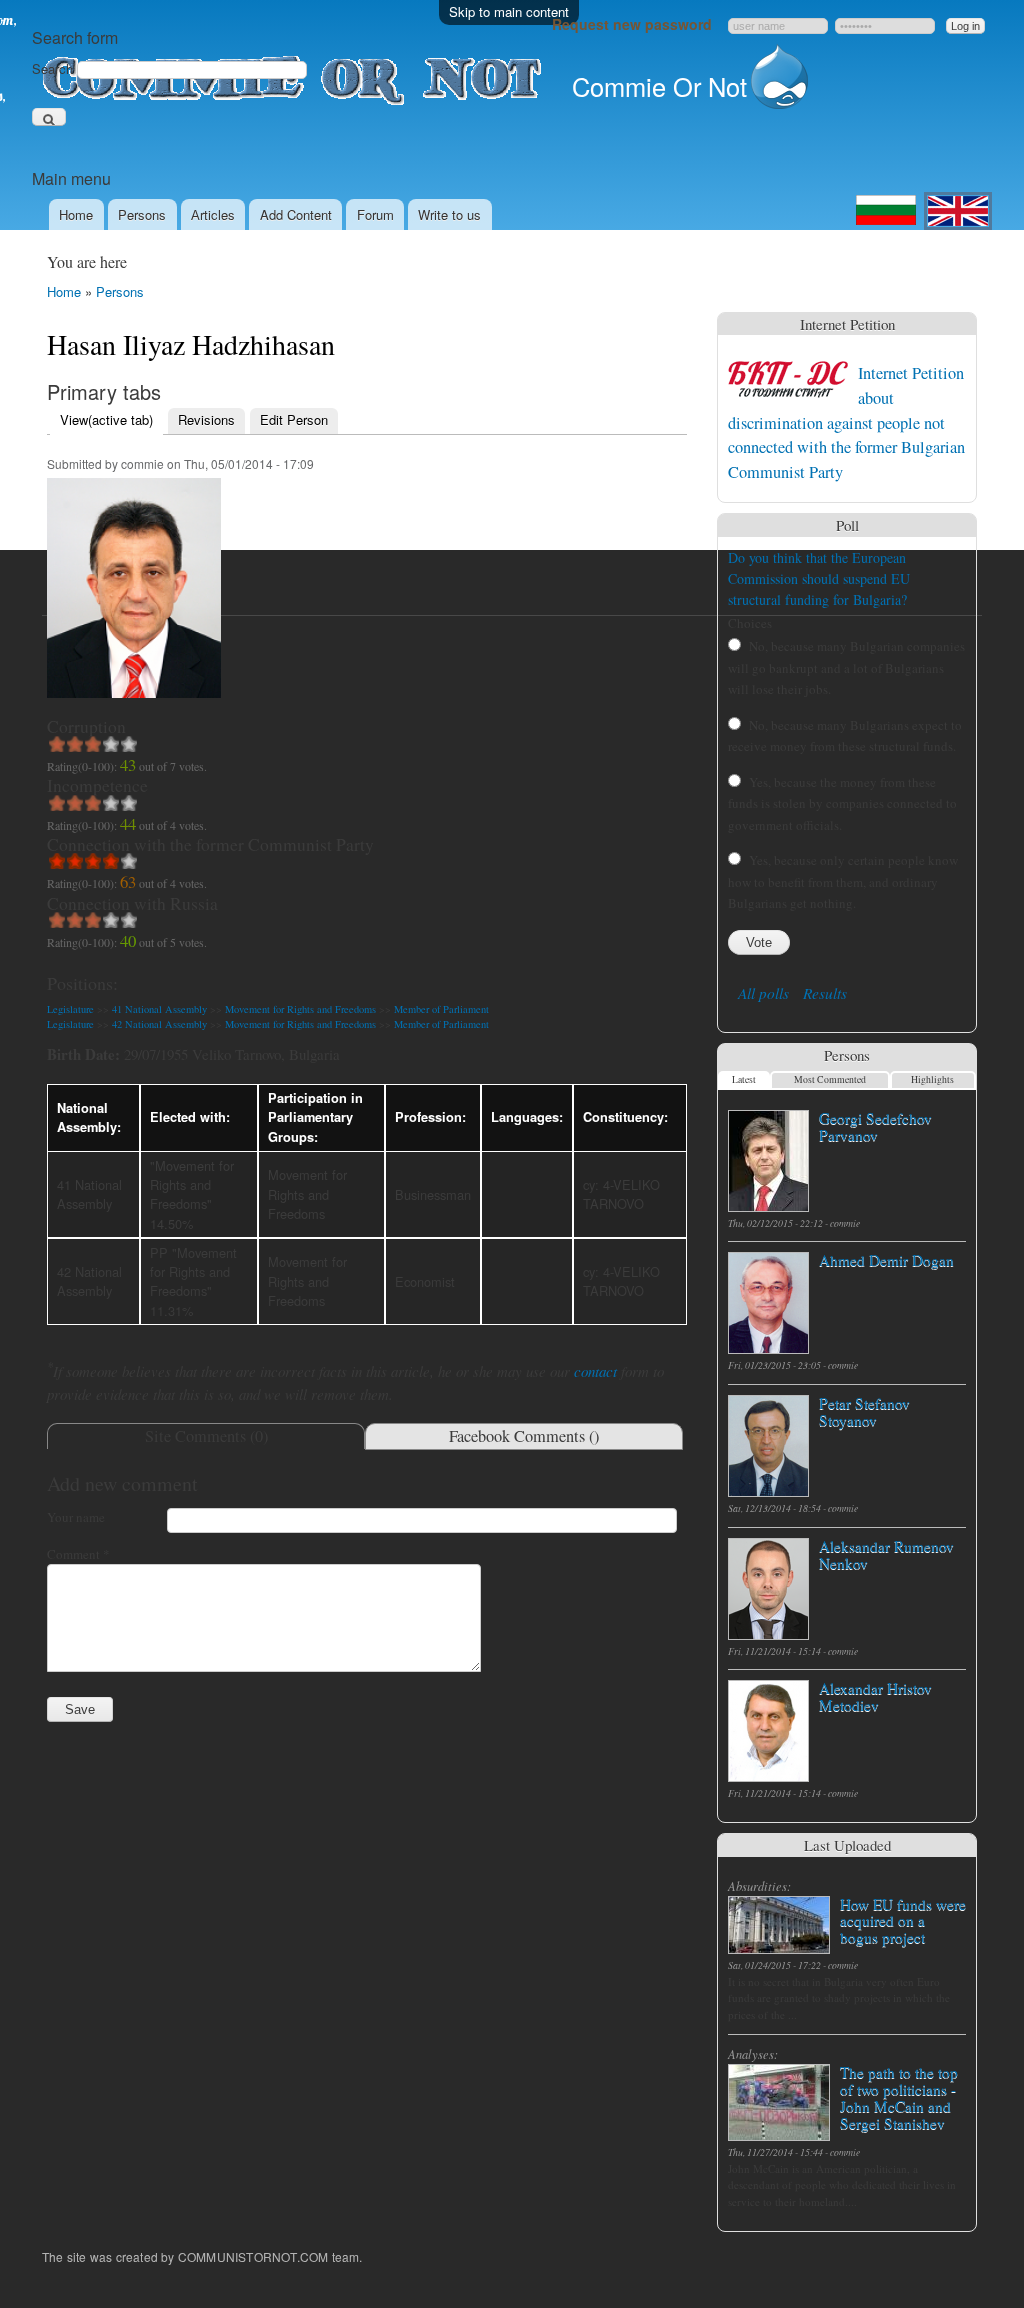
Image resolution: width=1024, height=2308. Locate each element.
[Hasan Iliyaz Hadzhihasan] (134, 707)
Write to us (449, 214)
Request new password (632, 24)
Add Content (296, 214)
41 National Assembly (159, 1009)
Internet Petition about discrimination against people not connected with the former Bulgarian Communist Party (846, 422)
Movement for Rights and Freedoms (300, 1009)
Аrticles (213, 214)
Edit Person (294, 419)
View (106, 419)
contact (595, 1371)
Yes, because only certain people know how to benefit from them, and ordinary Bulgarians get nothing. (843, 881)
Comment (78, 1554)
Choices (750, 623)
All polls (763, 993)
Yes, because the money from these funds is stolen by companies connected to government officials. (842, 803)
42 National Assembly (159, 1024)
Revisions (206, 419)
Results (825, 993)
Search (54, 68)
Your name (76, 1517)
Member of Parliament (441, 1009)
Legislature (70, 1009)
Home (76, 214)
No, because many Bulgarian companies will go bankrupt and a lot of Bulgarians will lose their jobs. (846, 667)
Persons (142, 214)
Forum (375, 214)
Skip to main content (509, 11)
